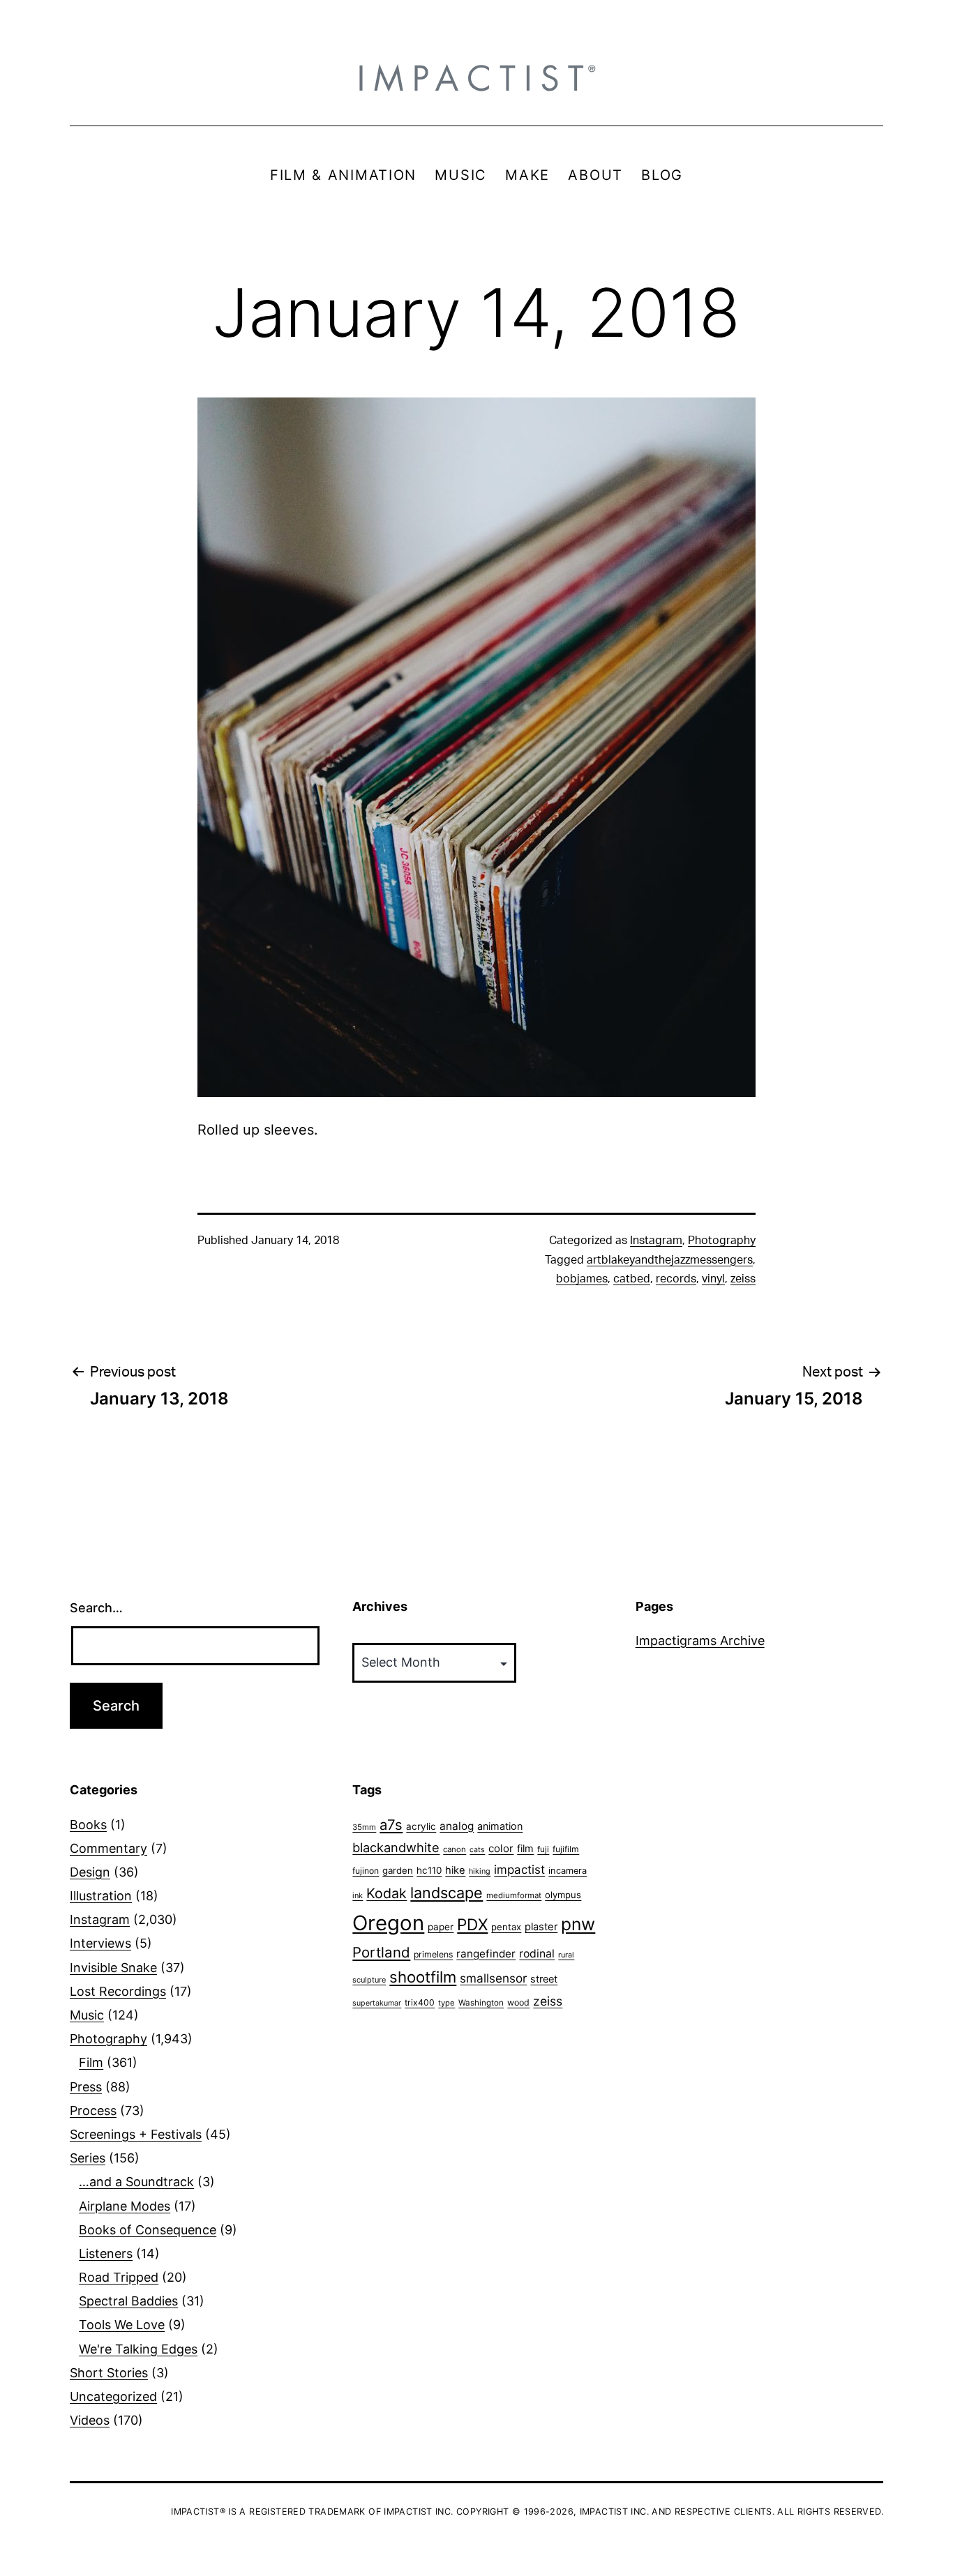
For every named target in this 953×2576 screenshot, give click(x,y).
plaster (541, 1927)
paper (441, 1927)
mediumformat (514, 1895)
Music (87, 2015)
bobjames (582, 1279)
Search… (96, 1608)
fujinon (366, 1871)
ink (358, 1895)
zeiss (743, 1279)
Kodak (387, 1893)
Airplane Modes (125, 2206)
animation (500, 1826)
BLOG (662, 175)
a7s (391, 1825)
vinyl (713, 1279)
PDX (472, 1924)
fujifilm (566, 1849)
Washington (481, 2003)
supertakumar (377, 2003)
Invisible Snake (113, 1968)
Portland (381, 1952)
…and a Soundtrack (136, 2182)
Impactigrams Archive (700, 1641)
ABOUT (595, 175)
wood (518, 2002)
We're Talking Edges (138, 2349)
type (447, 2003)
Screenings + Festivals (136, 2134)
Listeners (106, 2253)
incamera (568, 1871)
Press (86, 2087)
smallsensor (493, 1978)
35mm (364, 1827)
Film (91, 2062)
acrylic (421, 1826)
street (544, 1979)
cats (477, 1850)
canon (455, 1849)
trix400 (420, 2002)
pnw (578, 1924)
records (676, 1279)
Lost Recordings (118, 1991)
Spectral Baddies (128, 2301)
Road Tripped (119, 2277)
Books (88, 1825)
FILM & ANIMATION (343, 175)
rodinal (537, 1954)
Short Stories (109, 2373)
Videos (90, 2420)
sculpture (369, 1980)
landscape (447, 1893)
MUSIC (461, 175)
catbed (632, 1279)
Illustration (101, 1896)
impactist (519, 1870)
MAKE (527, 175)
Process (93, 2111)
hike (455, 1870)
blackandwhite (396, 1847)
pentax (506, 1927)
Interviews (100, 1943)
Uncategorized (113, 2396)
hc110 (429, 1870)
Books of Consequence (148, 2230)
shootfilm (423, 1977)
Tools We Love (122, 2325)
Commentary (108, 1848)
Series (88, 2158)
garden (398, 1870)
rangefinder (486, 1954)
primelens (433, 1954)
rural (566, 1955)
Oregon (388, 1923)
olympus (563, 1895)
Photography (722, 1241)
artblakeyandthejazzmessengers (670, 1260)
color (501, 1848)
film (525, 1848)
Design (90, 1872)
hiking (480, 1871)
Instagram (656, 1241)
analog (457, 1826)
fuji (543, 1849)
